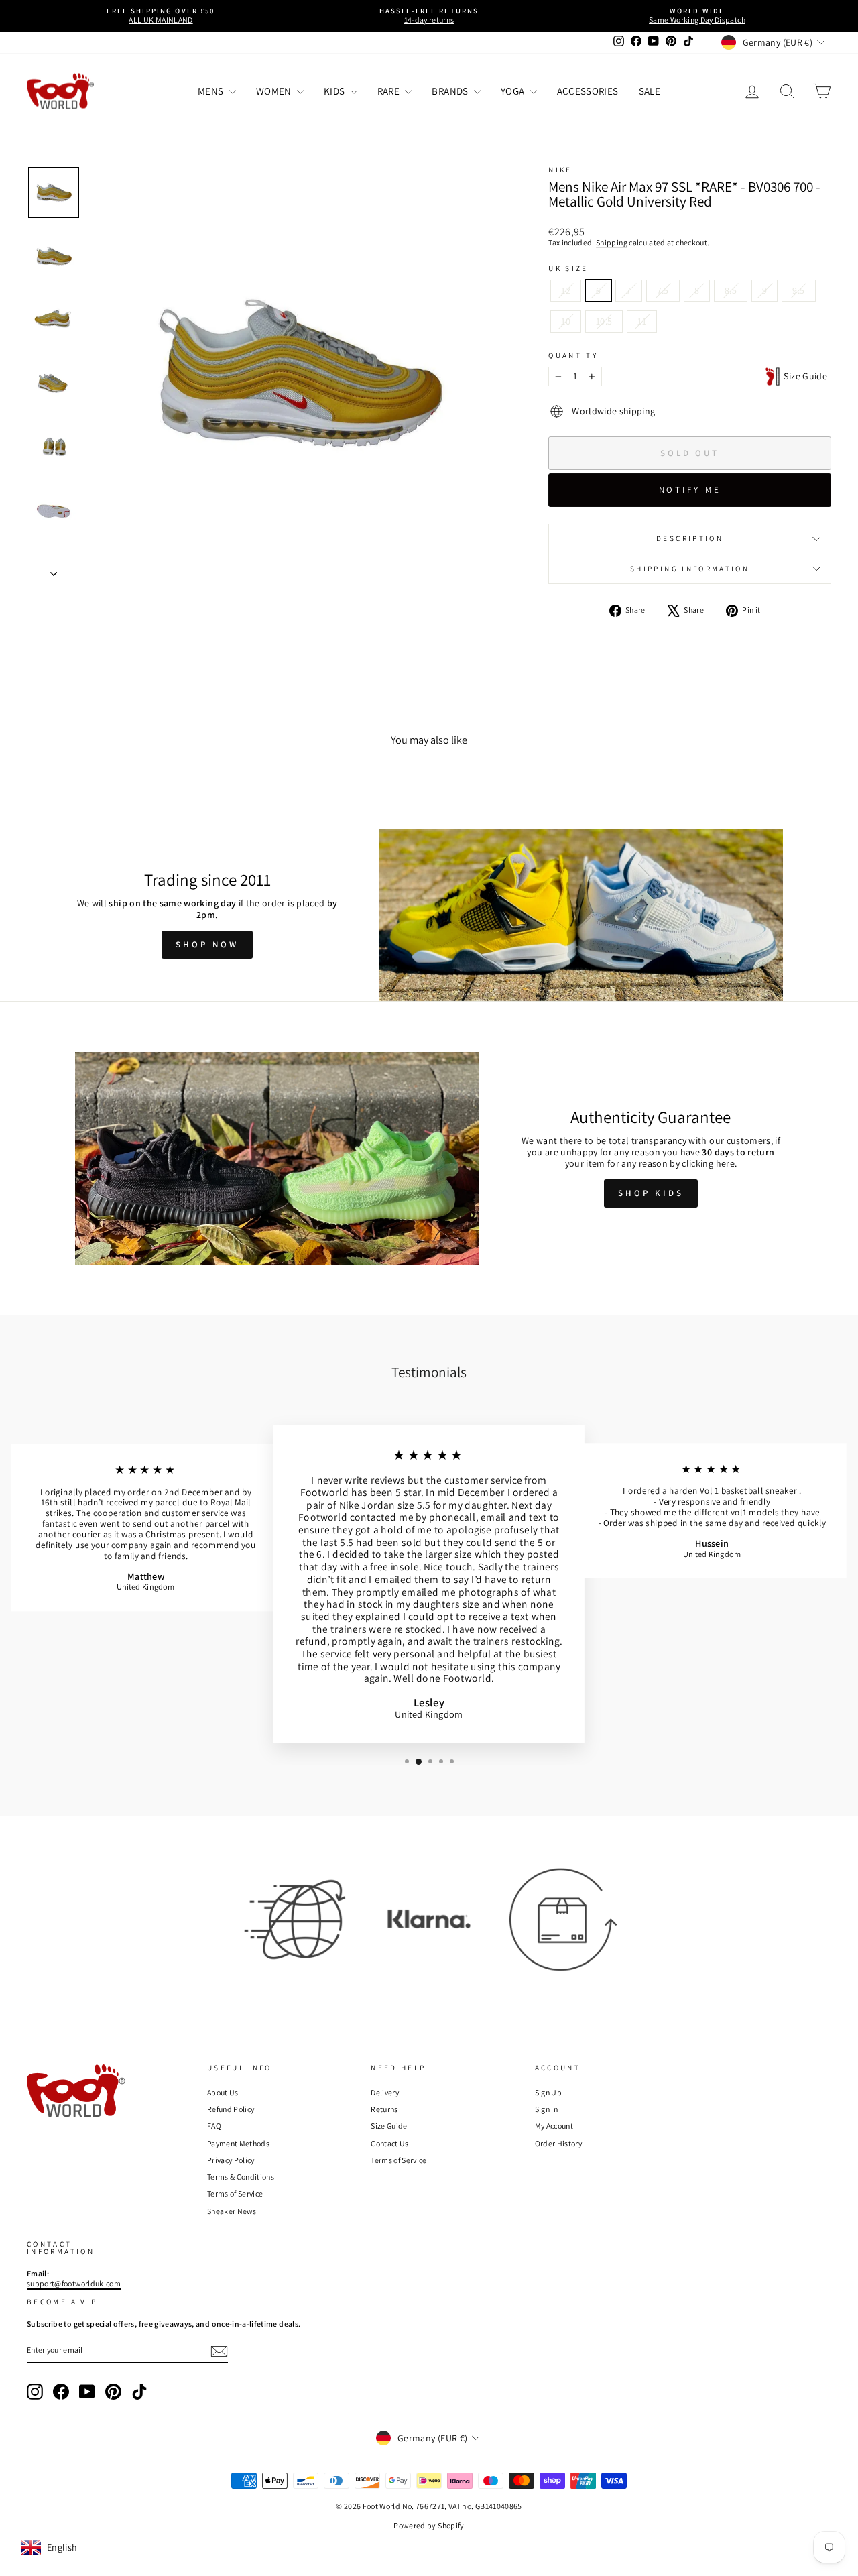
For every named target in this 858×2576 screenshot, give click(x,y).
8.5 (731, 290)
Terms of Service (235, 2193)
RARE (390, 91)
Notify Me (690, 490)
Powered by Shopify (429, 2525)
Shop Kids (651, 1193)
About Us (223, 2092)
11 (642, 321)
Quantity (573, 356)
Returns (384, 2109)
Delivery (385, 2092)
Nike (560, 170)
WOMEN (275, 91)
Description (690, 538)
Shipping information (690, 569)
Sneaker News (232, 2211)
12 (566, 290)
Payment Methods (238, 2143)
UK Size (568, 269)
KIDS (335, 91)
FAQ (214, 2126)
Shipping (612, 242)
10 (566, 321)
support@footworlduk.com (74, 2283)
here (725, 1163)
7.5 (663, 290)
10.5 (604, 321)
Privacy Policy (231, 2160)
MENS (212, 91)
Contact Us (390, 2143)
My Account (554, 2126)
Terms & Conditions (241, 2177)
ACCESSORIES (588, 91)
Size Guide (803, 376)
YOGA (514, 91)
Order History (559, 2143)
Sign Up (548, 2092)
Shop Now (207, 944)
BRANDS (451, 91)
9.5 (798, 290)
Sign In (546, 2109)
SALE (650, 91)
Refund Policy (231, 2109)
